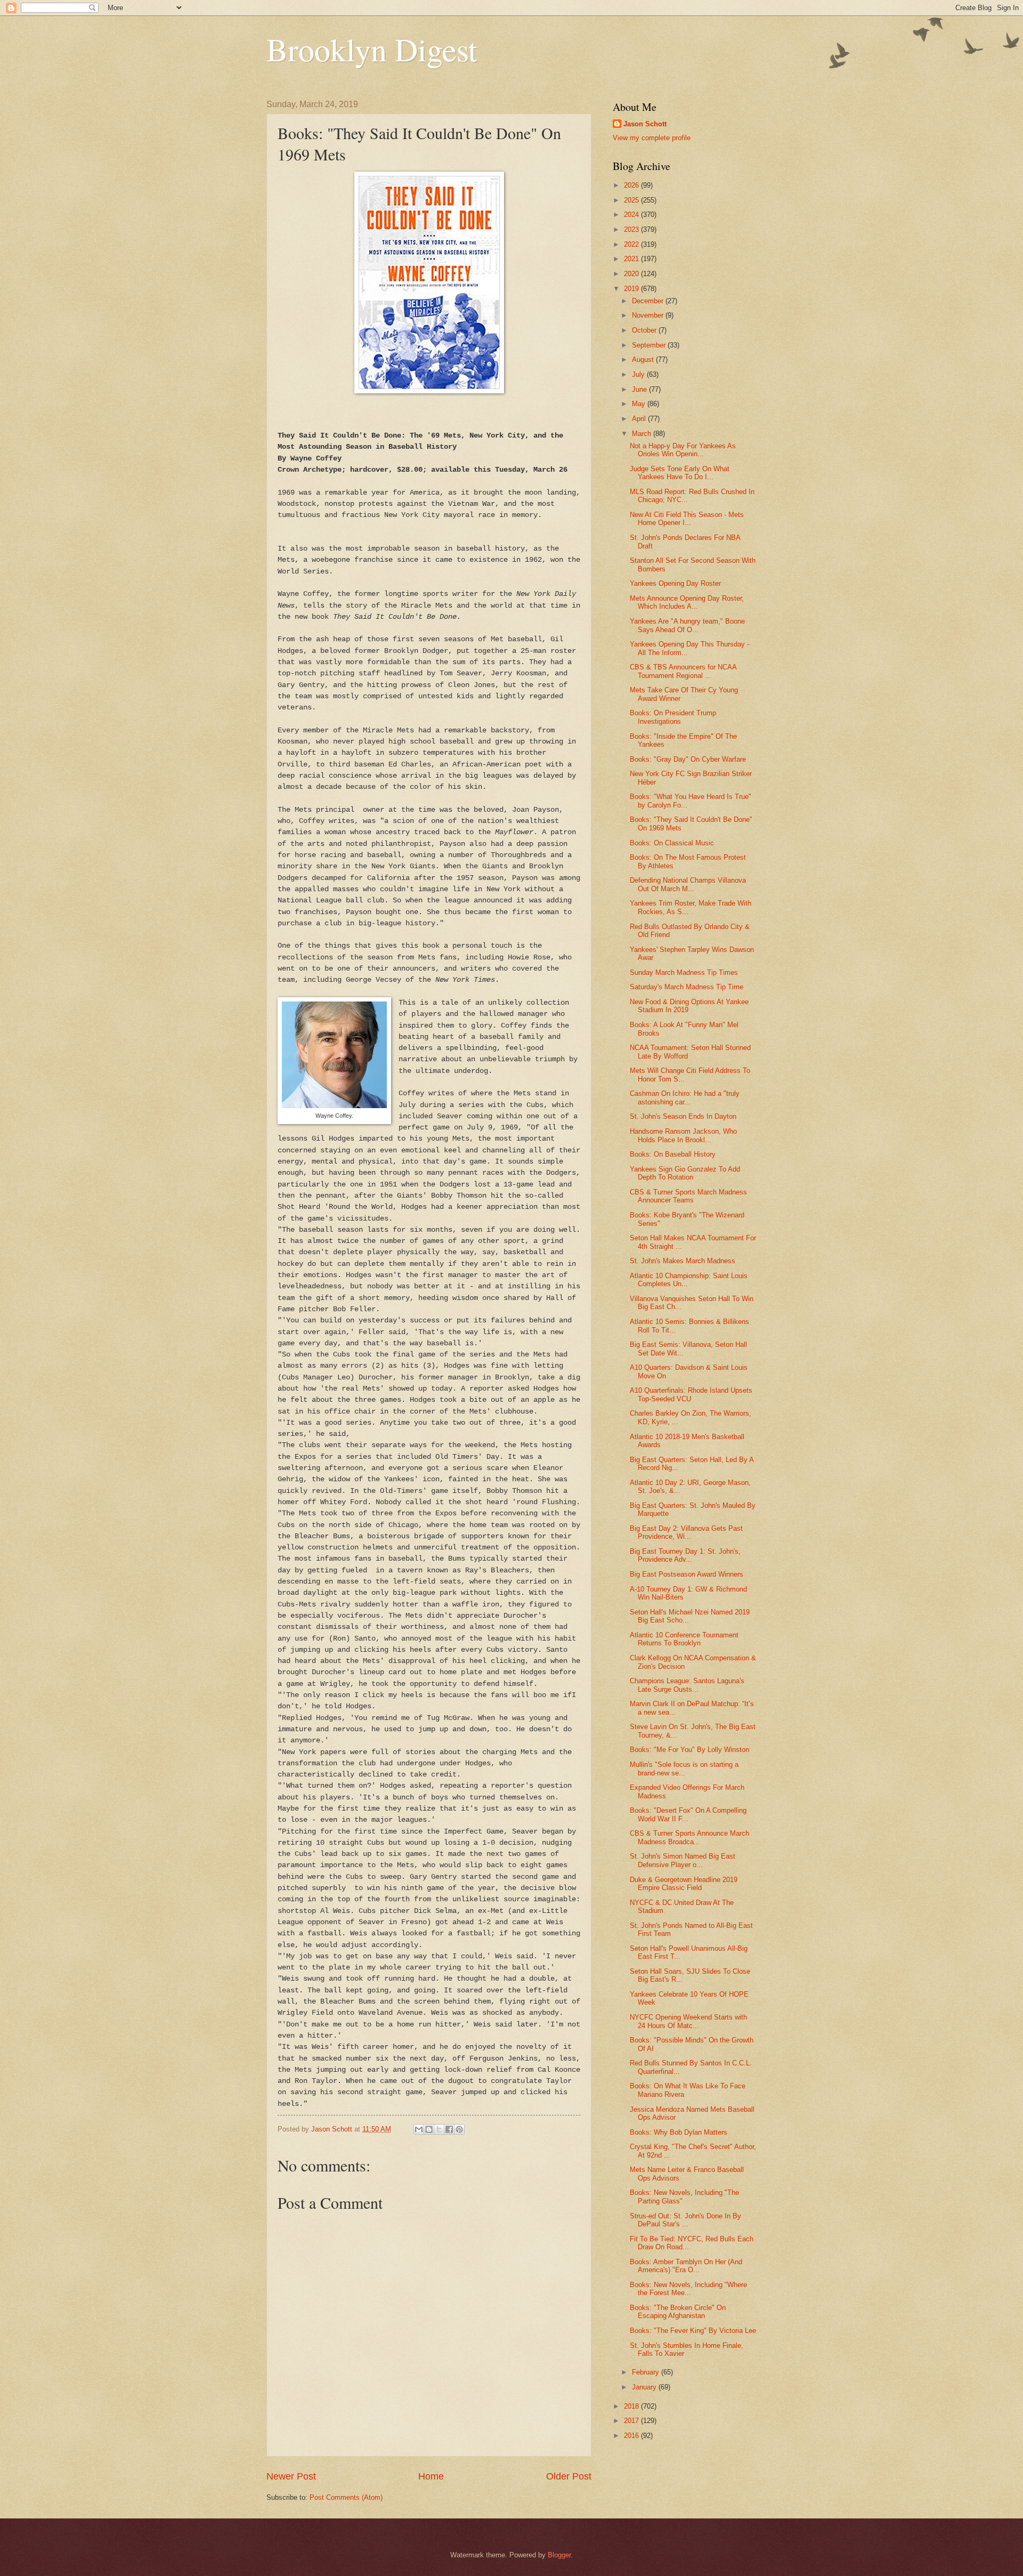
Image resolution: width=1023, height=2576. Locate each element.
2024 (632, 215)
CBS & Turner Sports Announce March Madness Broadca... (689, 1837)
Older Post (569, 2476)
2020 (632, 274)
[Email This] (419, 2129)
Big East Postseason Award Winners (687, 1574)
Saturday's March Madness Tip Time (687, 987)
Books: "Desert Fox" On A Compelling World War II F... (688, 1814)
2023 (632, 229)
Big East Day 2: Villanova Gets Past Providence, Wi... (686, 1532)
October (645, 330)
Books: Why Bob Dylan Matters (679, 2132)
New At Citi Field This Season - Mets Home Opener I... (687, 519)
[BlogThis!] (429, 2129)
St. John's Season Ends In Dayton (683, 1116)
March (643, 434)
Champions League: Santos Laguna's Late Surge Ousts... (687, 1685)
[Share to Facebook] (449, 2129)
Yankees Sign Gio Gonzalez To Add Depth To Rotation (685, 1173)
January (645, 2387)
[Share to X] (439, 2129)
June (640, 389)
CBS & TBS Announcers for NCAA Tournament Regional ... (683, 671)
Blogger (559, 2555)
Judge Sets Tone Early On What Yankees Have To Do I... (680, 473)
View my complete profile (652, 138)
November (649, 315)
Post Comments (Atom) (346, 2497)
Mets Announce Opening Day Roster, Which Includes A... (687, 602)
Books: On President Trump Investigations (673, 717)
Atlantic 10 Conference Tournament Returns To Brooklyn (684, 1639)
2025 (632, 200)
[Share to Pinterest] (459, 2129)
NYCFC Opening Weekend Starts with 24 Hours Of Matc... (688, 2021)
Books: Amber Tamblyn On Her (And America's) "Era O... (686, 2266)
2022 (632, 244)
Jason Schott (645, 124)
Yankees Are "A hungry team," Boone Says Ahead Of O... (687, 625)
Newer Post (291, 2476)
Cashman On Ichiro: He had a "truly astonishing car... (685, 1097)
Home (431, 2476)
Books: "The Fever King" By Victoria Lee (693, 2331)
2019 (632, 289)
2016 (632, 2436)
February (647, 2372)
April (640, 419)
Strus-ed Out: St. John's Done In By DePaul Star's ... (685, 2220)
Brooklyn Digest (372, 49)
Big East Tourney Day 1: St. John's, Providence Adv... (685, 1555)
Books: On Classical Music (672, 843)
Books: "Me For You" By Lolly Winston (689, 1750)
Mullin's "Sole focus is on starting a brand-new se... (684, 1769)
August (644, 360)
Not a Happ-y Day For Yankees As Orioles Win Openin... (683, 450)
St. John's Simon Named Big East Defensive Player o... (683, 1860)
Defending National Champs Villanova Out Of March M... (688, 884)
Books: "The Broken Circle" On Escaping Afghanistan (678, 2312)
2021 (632, 259)
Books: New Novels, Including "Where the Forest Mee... (688, 2289)
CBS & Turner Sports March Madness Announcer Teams (688, 1196)
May (640, 404)
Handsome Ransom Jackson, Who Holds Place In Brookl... (683, 1135)
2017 (632, 2421)
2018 (632, 2406)
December (649, 301)
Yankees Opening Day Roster (675, 583)
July (639, 374)
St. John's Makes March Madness (683, 1261)
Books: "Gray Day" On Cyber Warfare (688, 759)
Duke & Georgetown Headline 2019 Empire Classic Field (684, 1884)
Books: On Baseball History (673, 1154)
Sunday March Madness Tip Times (684, 972)
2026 (632, 185)
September (650, 345)
